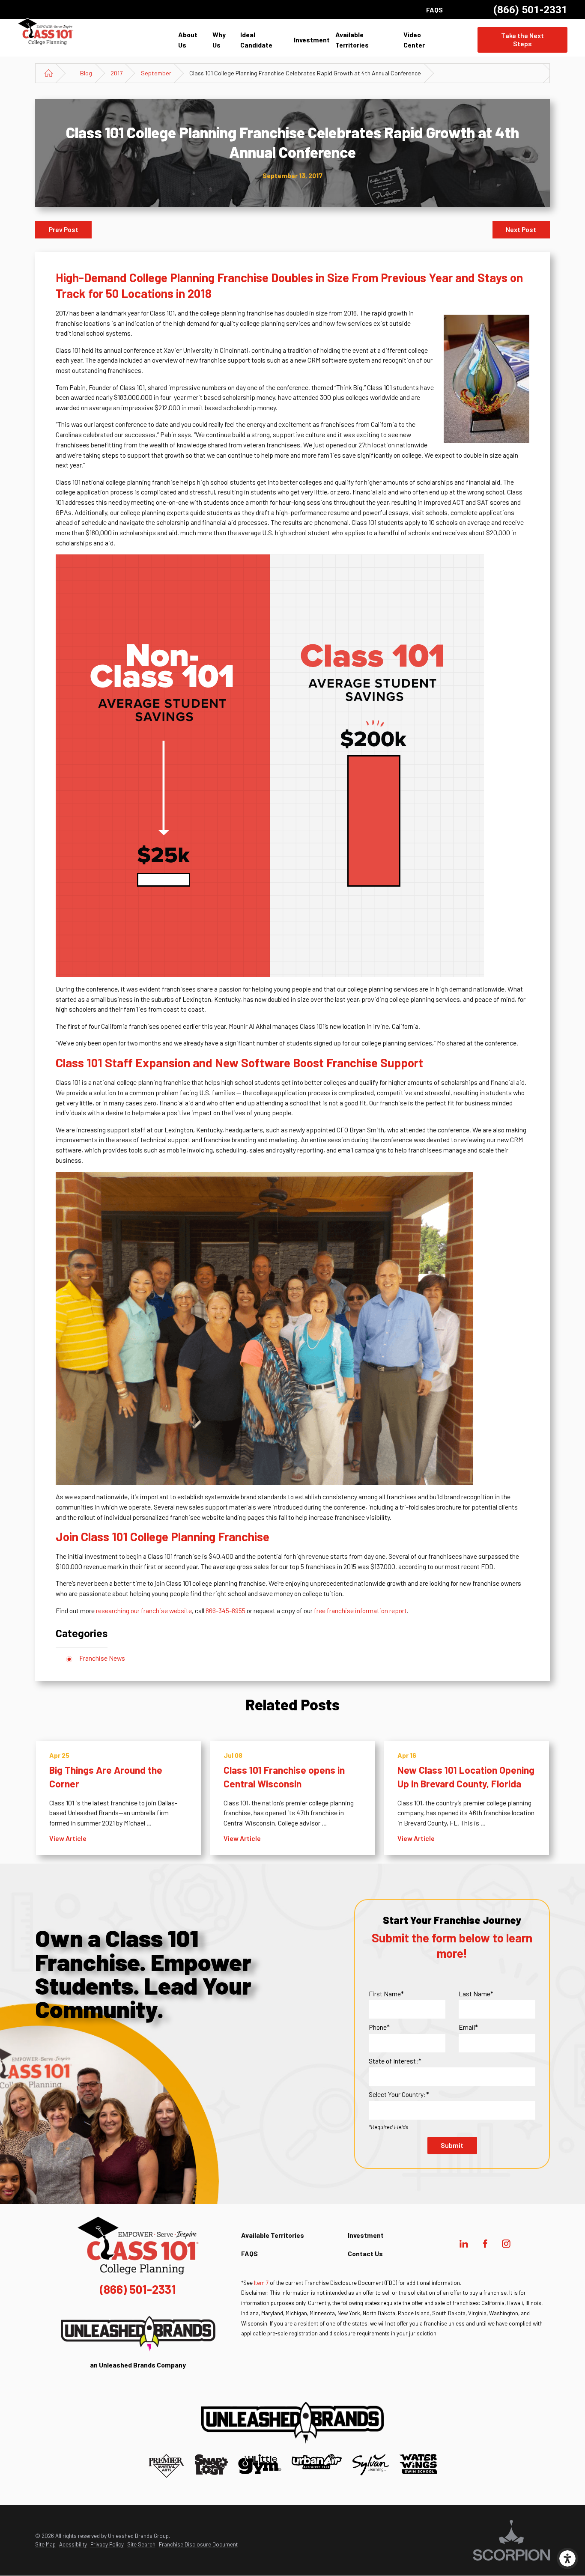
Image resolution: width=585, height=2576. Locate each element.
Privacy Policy (107, 2544)
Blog (86, 73)
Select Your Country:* (399, 2094)
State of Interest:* (395, 2061)
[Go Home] (49, 73)
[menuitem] (193, 40)
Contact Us (365, 2253)
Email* (468, 2027)
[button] (567, 2558)
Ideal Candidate (256, 40)
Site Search (141, 2544)
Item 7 (261, 2283)
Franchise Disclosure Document (198, 2544)
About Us (188, 40)
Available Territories (352, 40)
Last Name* (476, 1994)
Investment (312, 40)
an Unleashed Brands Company (138, 2365)
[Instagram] (506, 2244)
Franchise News (102, 1658)
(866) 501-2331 (530, 10)
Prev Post (64, 229)
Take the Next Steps (522, 39)
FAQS (434, 10)
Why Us (219, 40)
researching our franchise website (144, 1610)
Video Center (414, 40)
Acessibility (73, 2544)
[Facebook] (485, 2244)
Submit (452, 2145)
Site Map (45, 2544)
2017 (116, 73)
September (156, 73)
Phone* (379, 2027)
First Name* (386, 1994)
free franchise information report (360, 1610)
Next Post (521, 229)
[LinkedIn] (464, 2244)
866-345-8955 (225, 1610)
